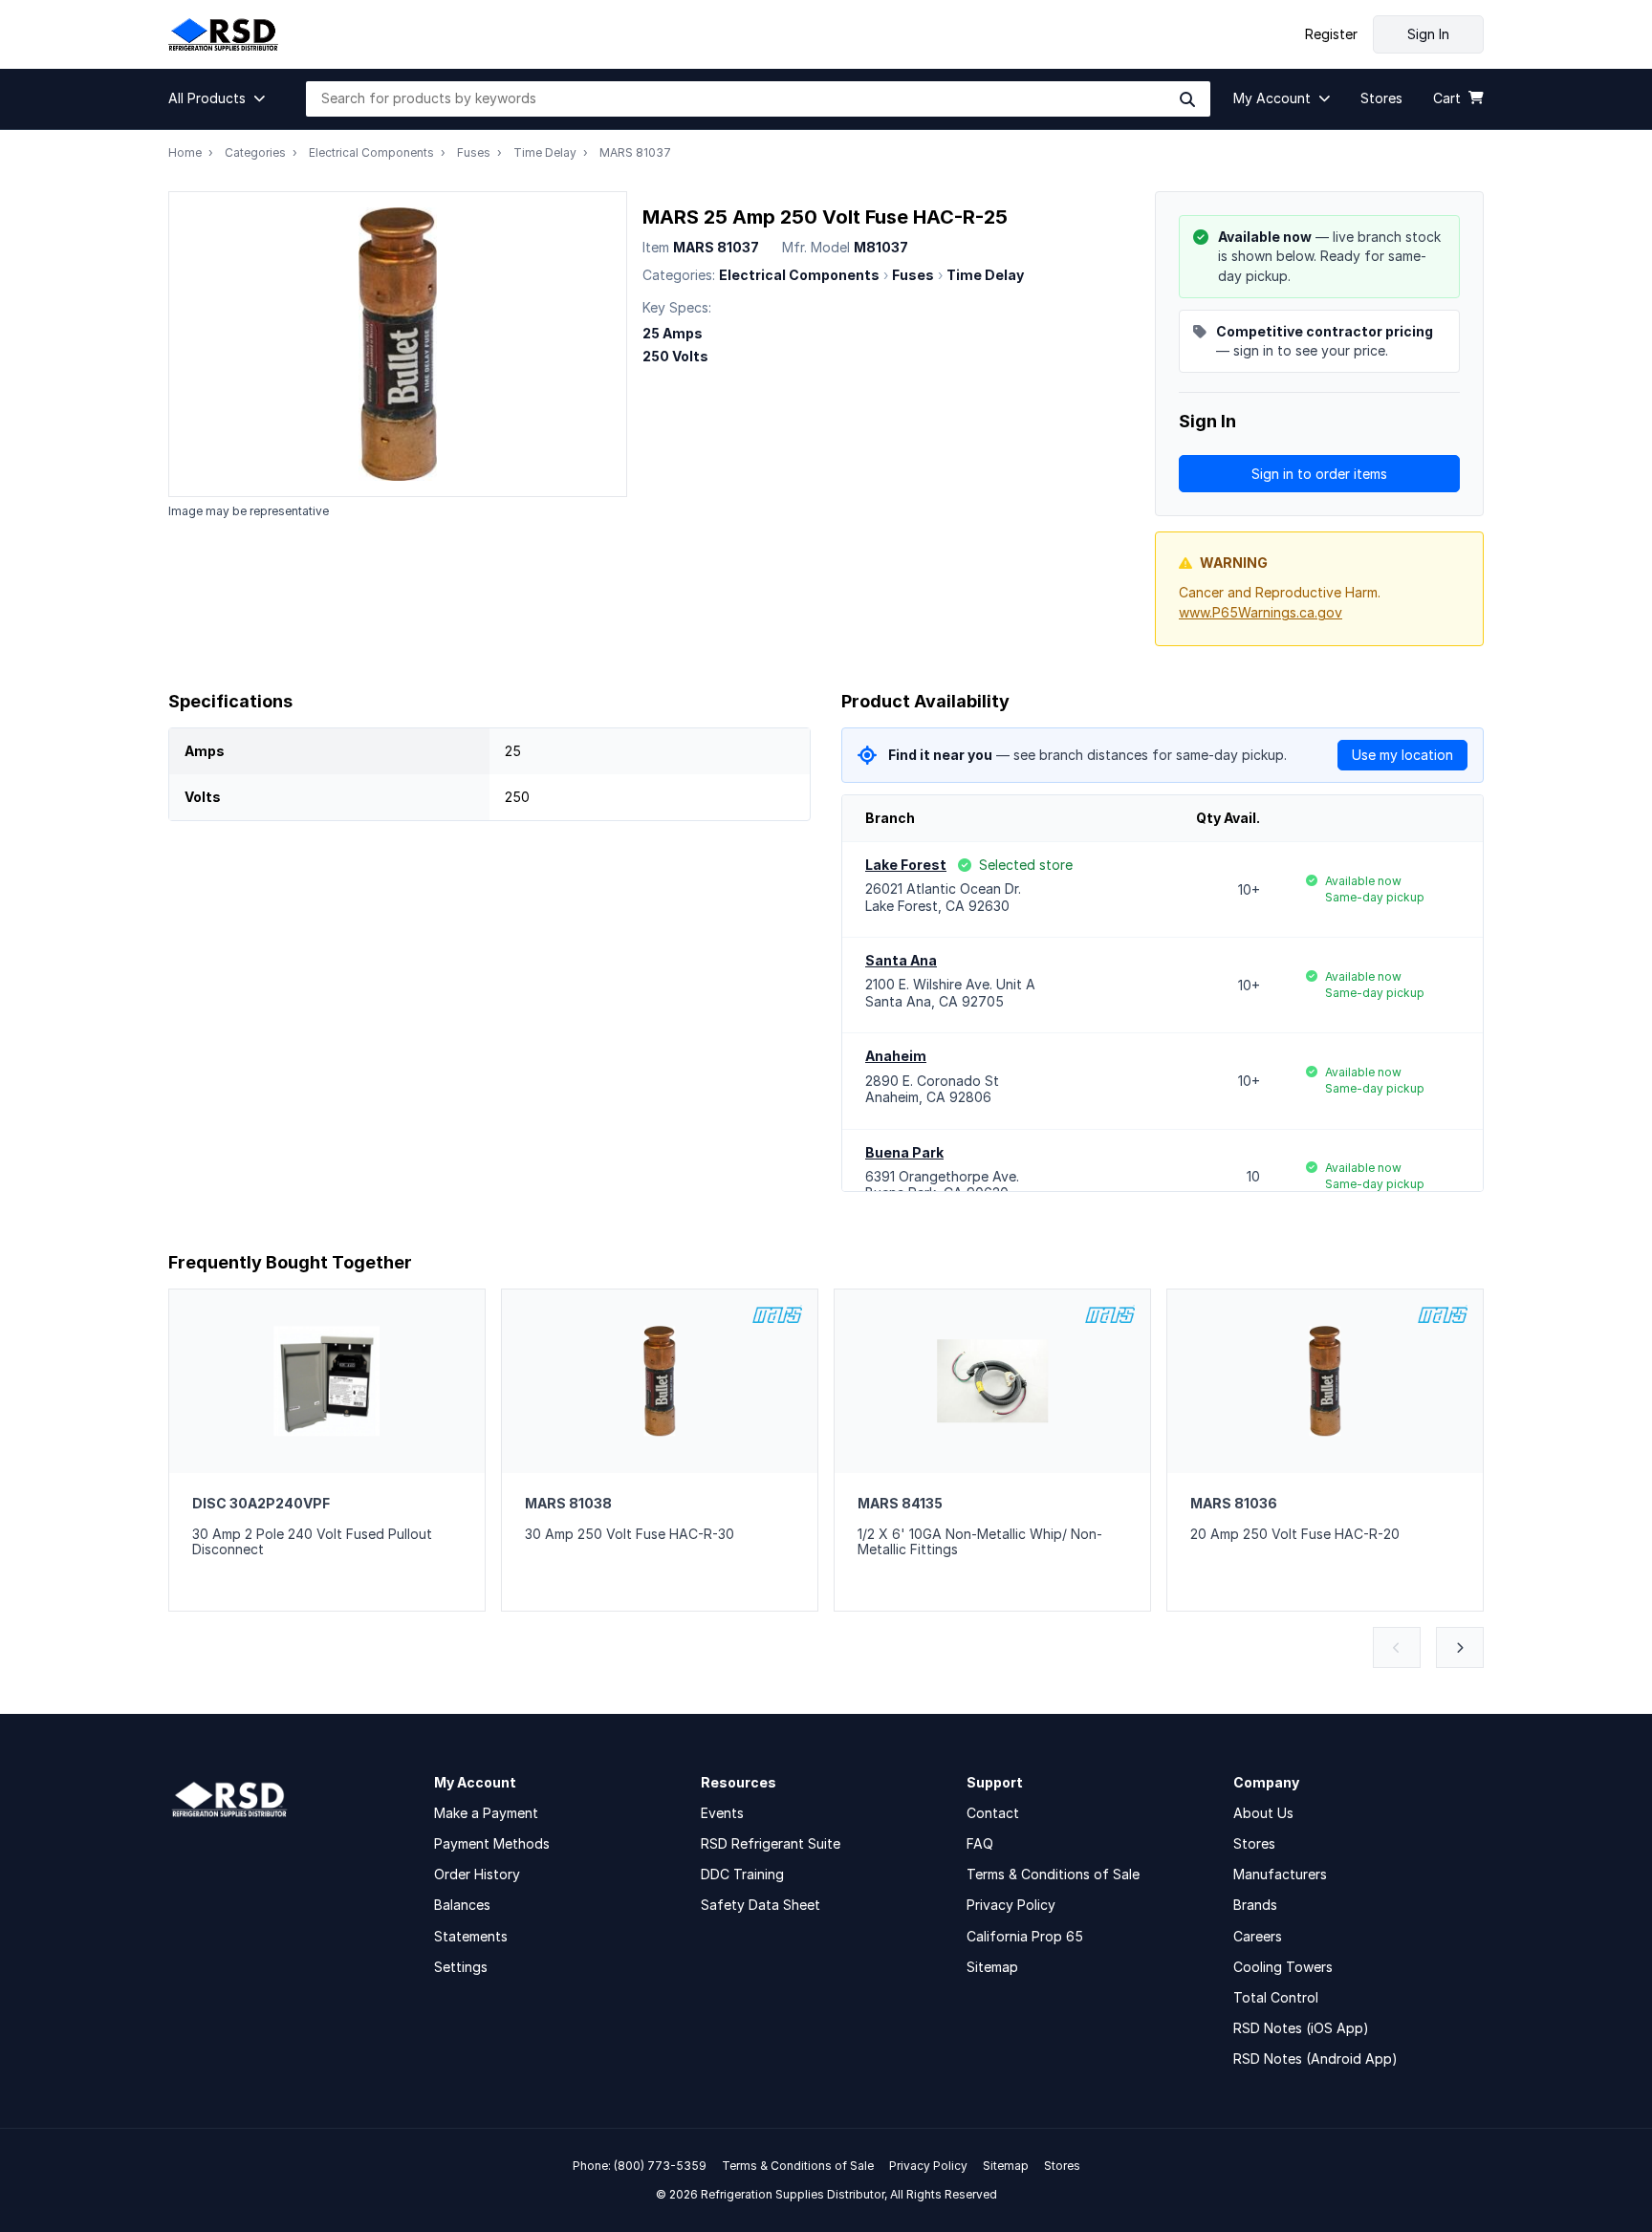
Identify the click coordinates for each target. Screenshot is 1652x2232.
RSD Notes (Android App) (1315, 2059)
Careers (1258, 1936)
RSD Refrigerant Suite (771, 1843)
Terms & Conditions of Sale (1053, 1874)
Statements (471, 1936)
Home (185, 152)
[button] (222, 98)
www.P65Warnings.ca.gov (1261, 612)
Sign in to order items (1319, 474)
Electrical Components (371, 152)
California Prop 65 (1025, 1936)
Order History (477, 1874)
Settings (461, 1967)
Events (722, 1813)
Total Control (1276, 1997)
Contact (993, 1813)
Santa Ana (901, 960)
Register (1331, 34)
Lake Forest (906, 865)
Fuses (474, 152)
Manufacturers (1280, 1874)
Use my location (1402, 755)
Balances (462, 1905)
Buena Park (904, 1152)
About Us (1263, 1813)
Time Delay (545, 152)
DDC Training (742, 1874)
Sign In (1428, 34)
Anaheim (896, 1056)
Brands (1255, 1905)
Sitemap (992, 1967)
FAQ (980, 1843)
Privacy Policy (1011, 1905)
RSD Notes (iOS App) (1301, 2028)
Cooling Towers (1283, 1967)
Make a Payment (486, 1813)
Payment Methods (492, 1843)
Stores (1254, 1843)
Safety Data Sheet (761, 1905)
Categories (255, 152)
